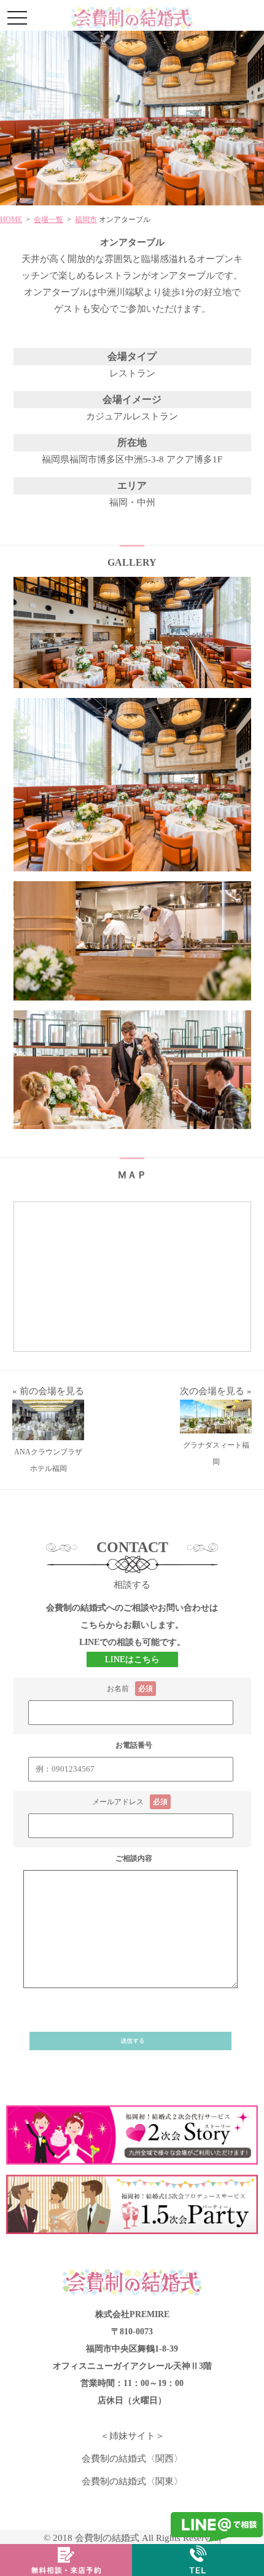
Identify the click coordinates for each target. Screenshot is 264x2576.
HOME (11, 220)
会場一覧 (49, 220)
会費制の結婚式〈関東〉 (132, 2481)
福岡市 (86, 220)
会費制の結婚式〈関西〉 (132, 2459)
